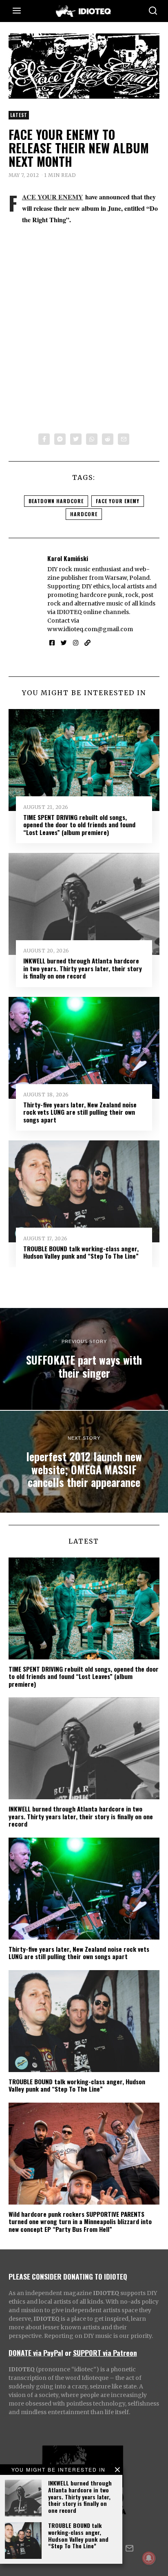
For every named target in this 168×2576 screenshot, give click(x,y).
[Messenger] (60, 439)
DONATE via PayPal (36, 2353)
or (68, 2353)
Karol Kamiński (68, 558)
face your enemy (118, 501)
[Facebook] (44, 439)
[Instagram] (76, 643)
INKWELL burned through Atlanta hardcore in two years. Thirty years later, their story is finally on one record (80, 2496)
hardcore (84, 514)
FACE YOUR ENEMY (53, 197)
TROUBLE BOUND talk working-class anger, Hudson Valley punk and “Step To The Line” (78, 2535)
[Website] (87, 643)
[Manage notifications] (149, 2558)
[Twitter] (76, 439)
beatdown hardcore (56, 501)
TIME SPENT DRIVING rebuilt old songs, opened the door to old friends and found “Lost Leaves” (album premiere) (79, 825)
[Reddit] (108, 439)
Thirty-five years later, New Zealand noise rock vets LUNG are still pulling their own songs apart (80, 1112)
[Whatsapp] (92, 439)
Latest (19, 115)
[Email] (124, 439)
